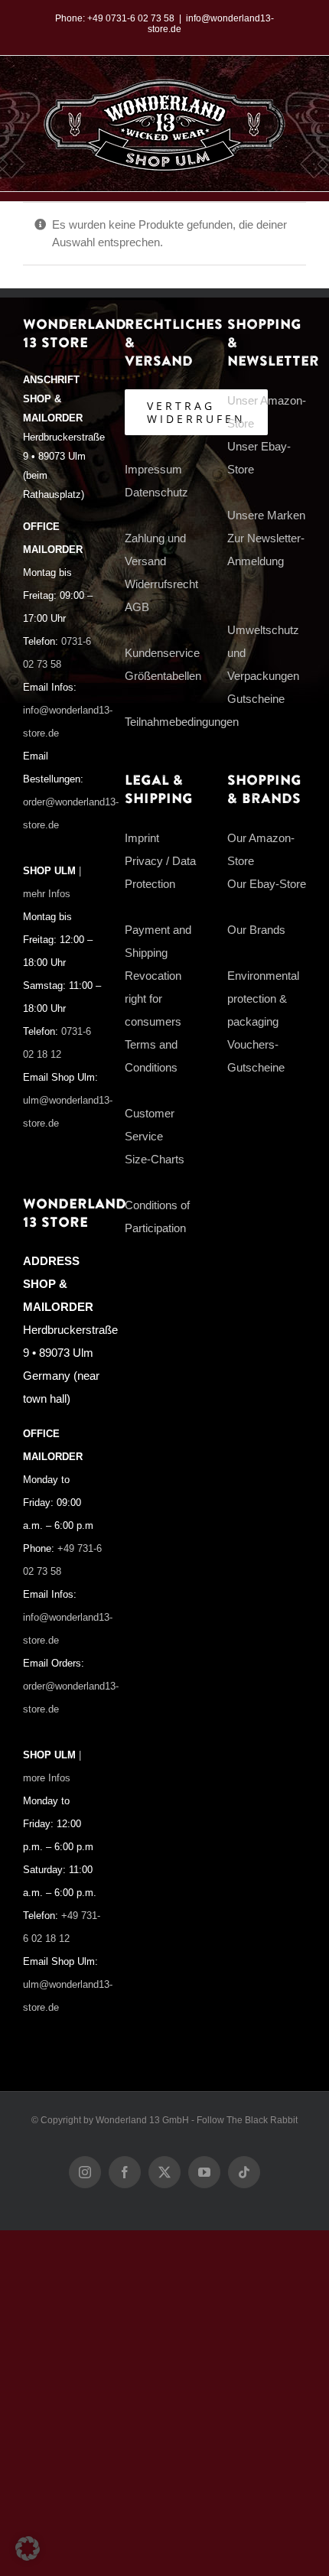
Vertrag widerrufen (196, 412)
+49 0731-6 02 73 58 (131, 18)
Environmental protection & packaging (263, 999)
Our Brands (256, 930)
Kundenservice (162, 653)
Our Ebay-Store (267, 884)
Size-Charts (155, 1159)
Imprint (142, 838)
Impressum (153, 469)
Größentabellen (163, 676)
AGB (137, 607)
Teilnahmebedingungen (182, 722)
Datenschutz (156, 492)
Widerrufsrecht (161, 584)
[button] (28, 2548)
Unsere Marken (266, 515)
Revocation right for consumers (153, 999)
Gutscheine (256, 699)
